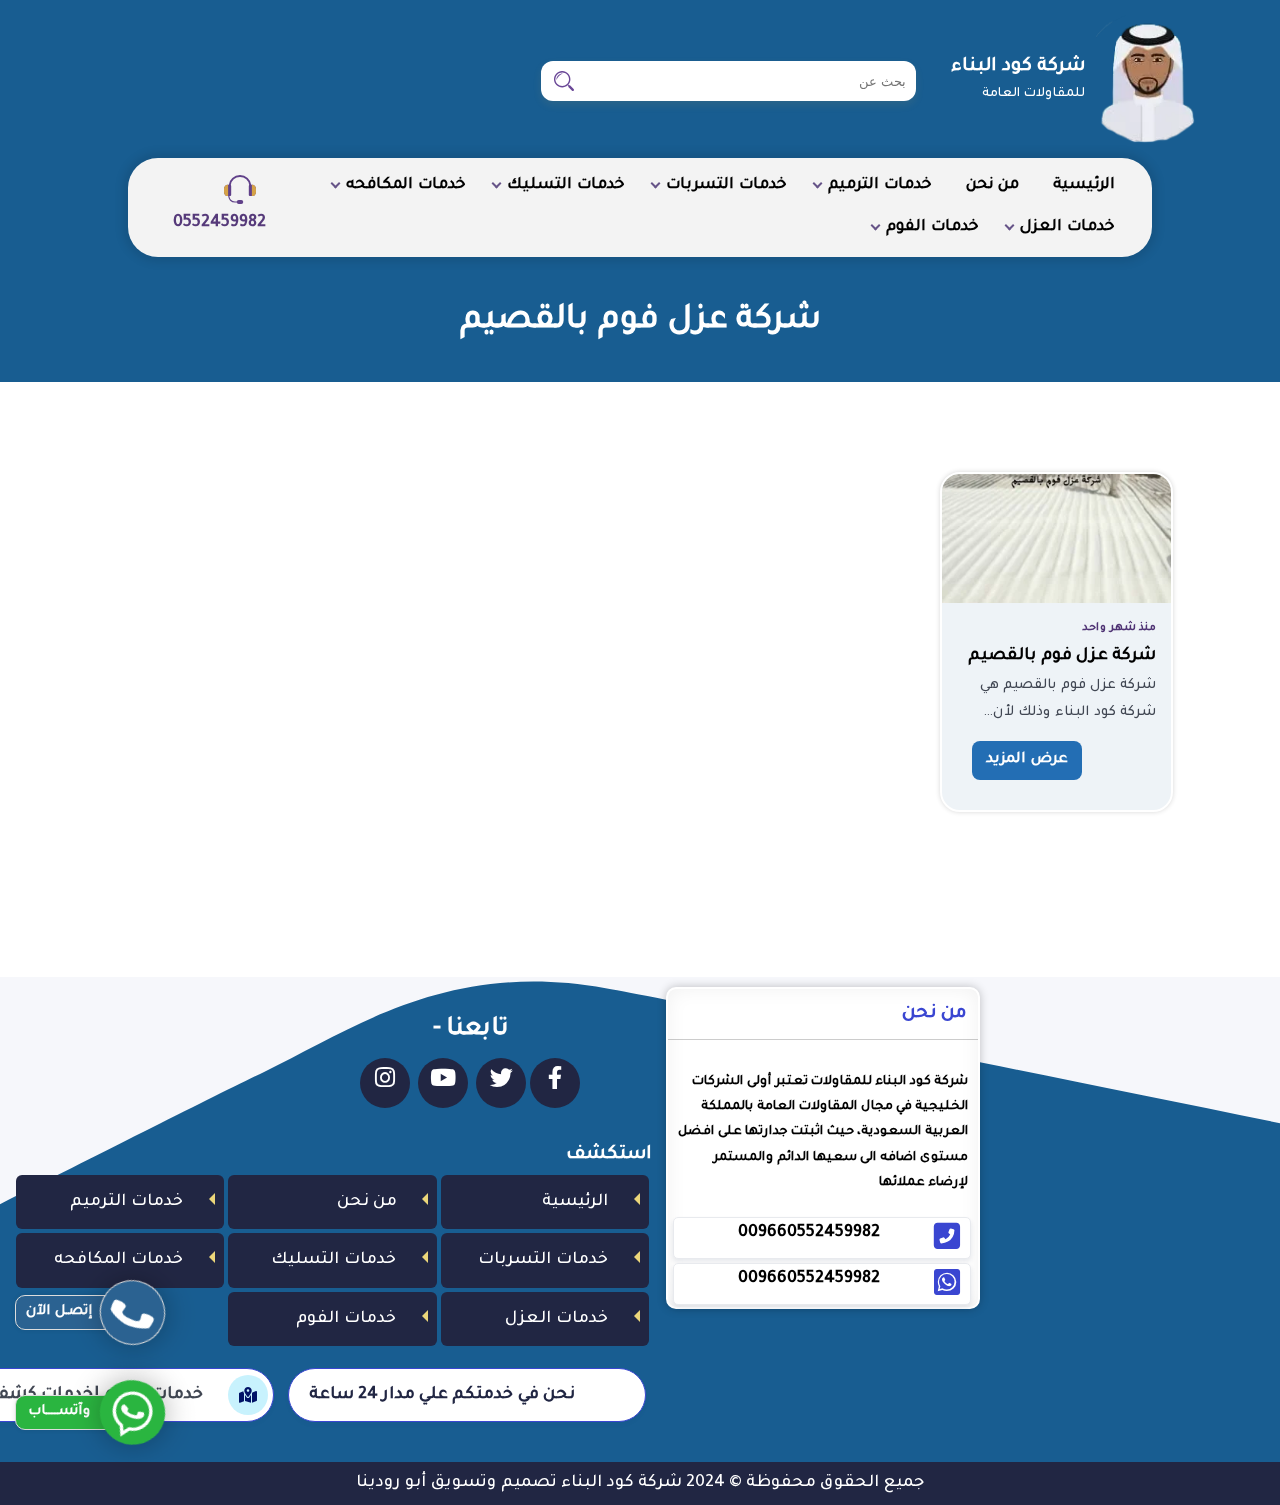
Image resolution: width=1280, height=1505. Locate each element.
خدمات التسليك (566, 185)
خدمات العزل (1067, 227)
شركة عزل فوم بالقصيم (1062, 656)
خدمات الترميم (880, 185)
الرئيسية (1084, 185)
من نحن (992, 185)
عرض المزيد (1027, 760)
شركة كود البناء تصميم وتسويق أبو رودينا (519, 1483)
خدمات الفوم (932, 227)
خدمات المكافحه (406, 185)
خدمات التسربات (726, 185)
